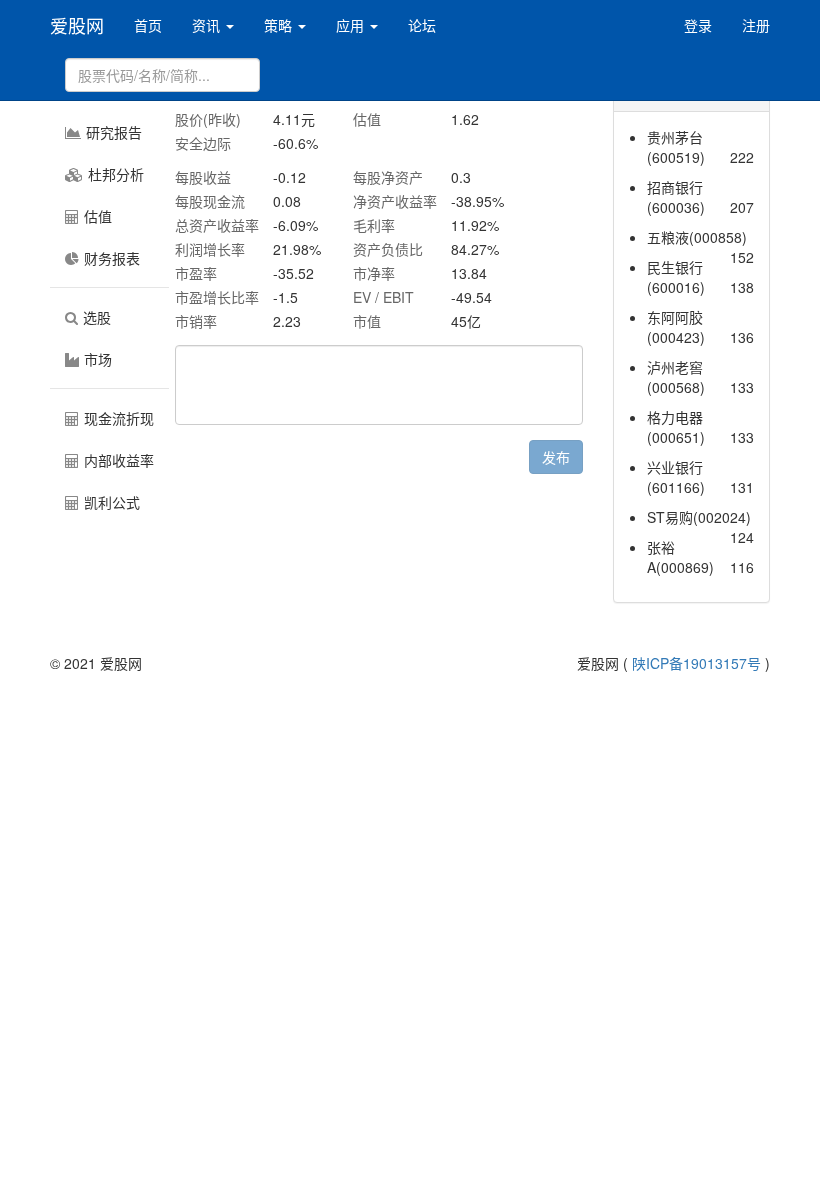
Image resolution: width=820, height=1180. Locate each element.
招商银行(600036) (676, 197)
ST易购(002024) (699, 517)
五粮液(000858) (697, 237)
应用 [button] (352, 25)
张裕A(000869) (680, 557)
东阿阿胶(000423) (676, 327)
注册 (756, 25)
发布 (556, 457)
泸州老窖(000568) (676, 377)
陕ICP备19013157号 (696, 663)
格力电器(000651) (676, 427)
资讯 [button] (208, 25)
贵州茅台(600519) (676, 147)
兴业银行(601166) (676, 477)
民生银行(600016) (676, 277)
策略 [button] (280, 25)
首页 (148, 25)
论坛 (422, 25)
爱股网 (77, 25)
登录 (698, 25)
